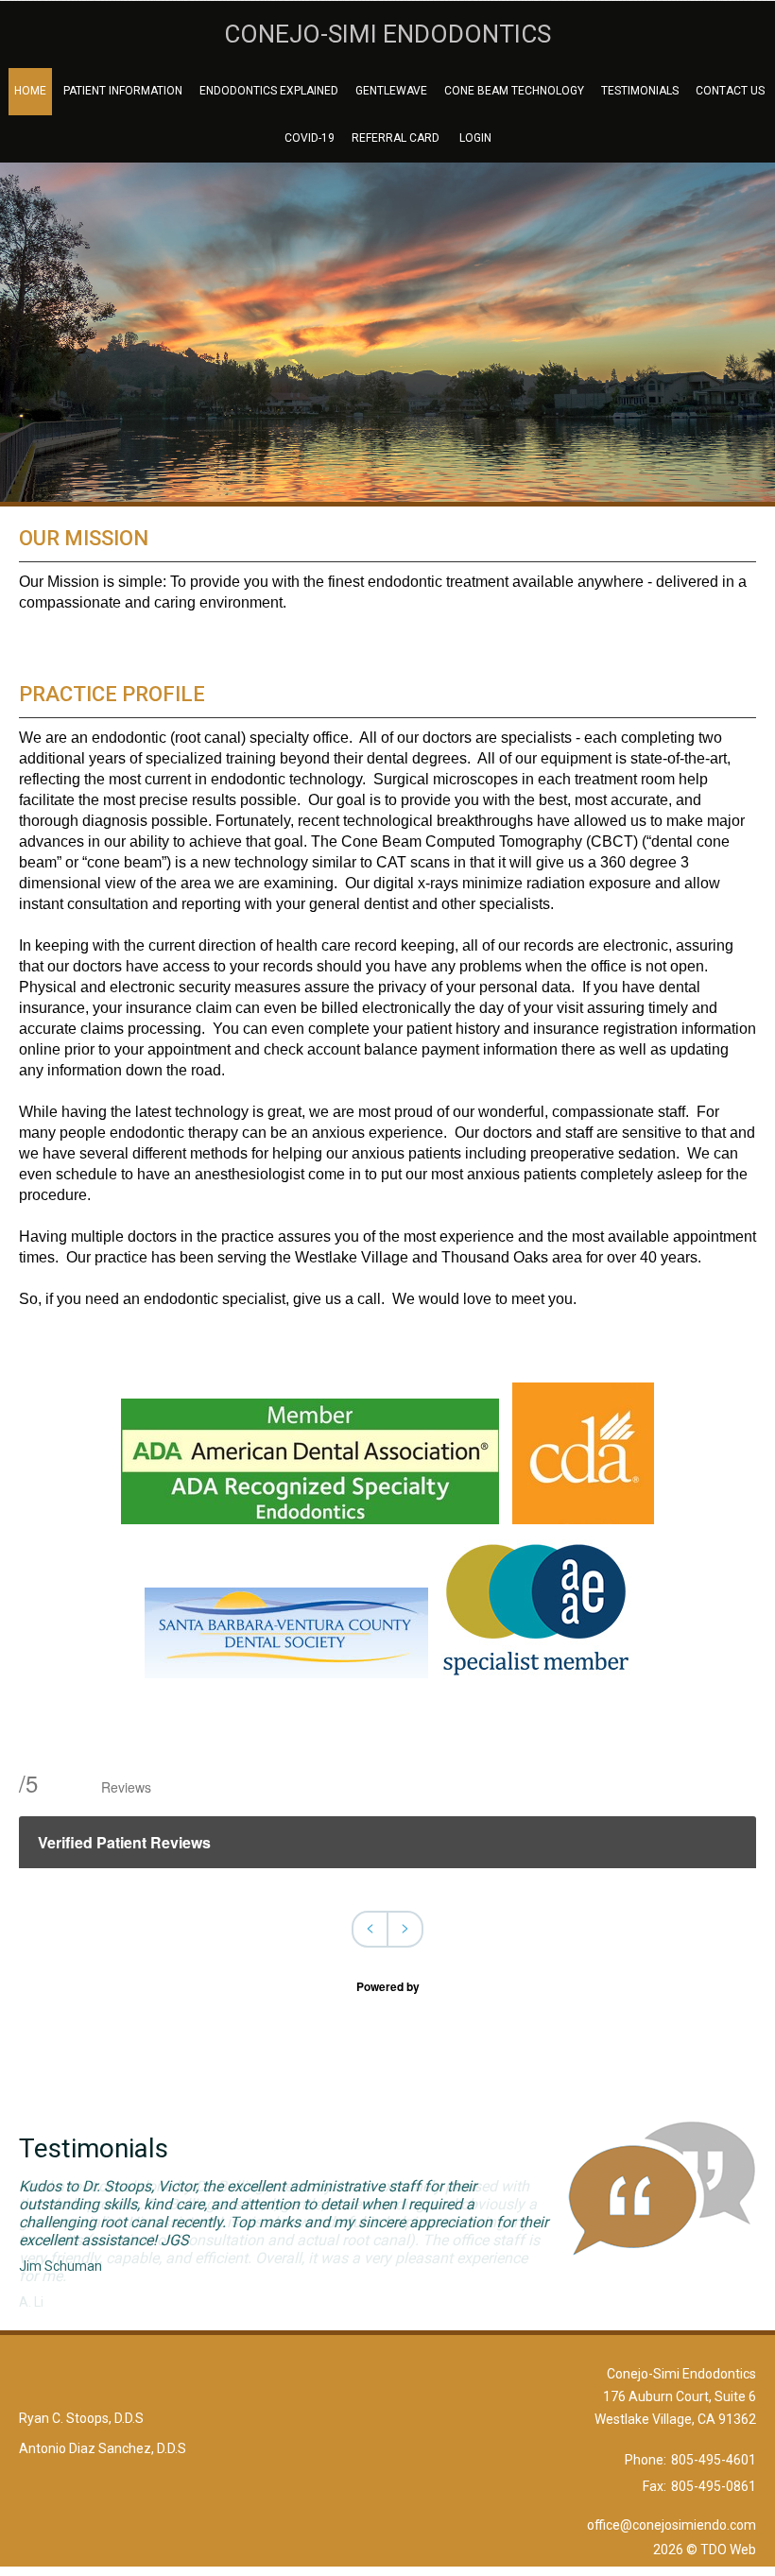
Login (475, 138)
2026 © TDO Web (705, 2550)
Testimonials (640, 91)
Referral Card (396, 138)
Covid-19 (310, 138)
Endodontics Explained (269, 91)
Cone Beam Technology (514, 91)
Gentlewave (391, 91)
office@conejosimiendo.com (672, 2525)
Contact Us (730, 91)
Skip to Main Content (62, 8)
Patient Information (123, 91)
